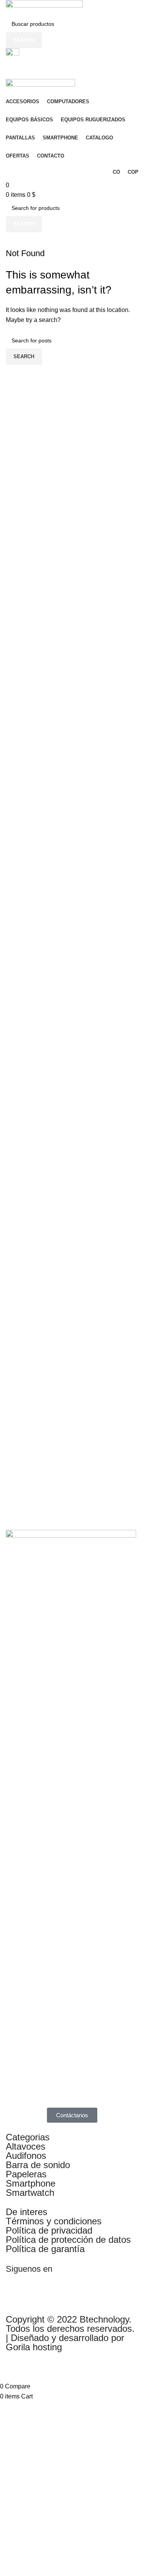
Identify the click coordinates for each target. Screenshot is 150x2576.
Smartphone (31, 2183)
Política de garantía (45, 2249)
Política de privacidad (49, 2230)
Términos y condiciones (54, 2221)
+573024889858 (28, 74)
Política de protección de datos (68, 2240)
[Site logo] (44, 8)
